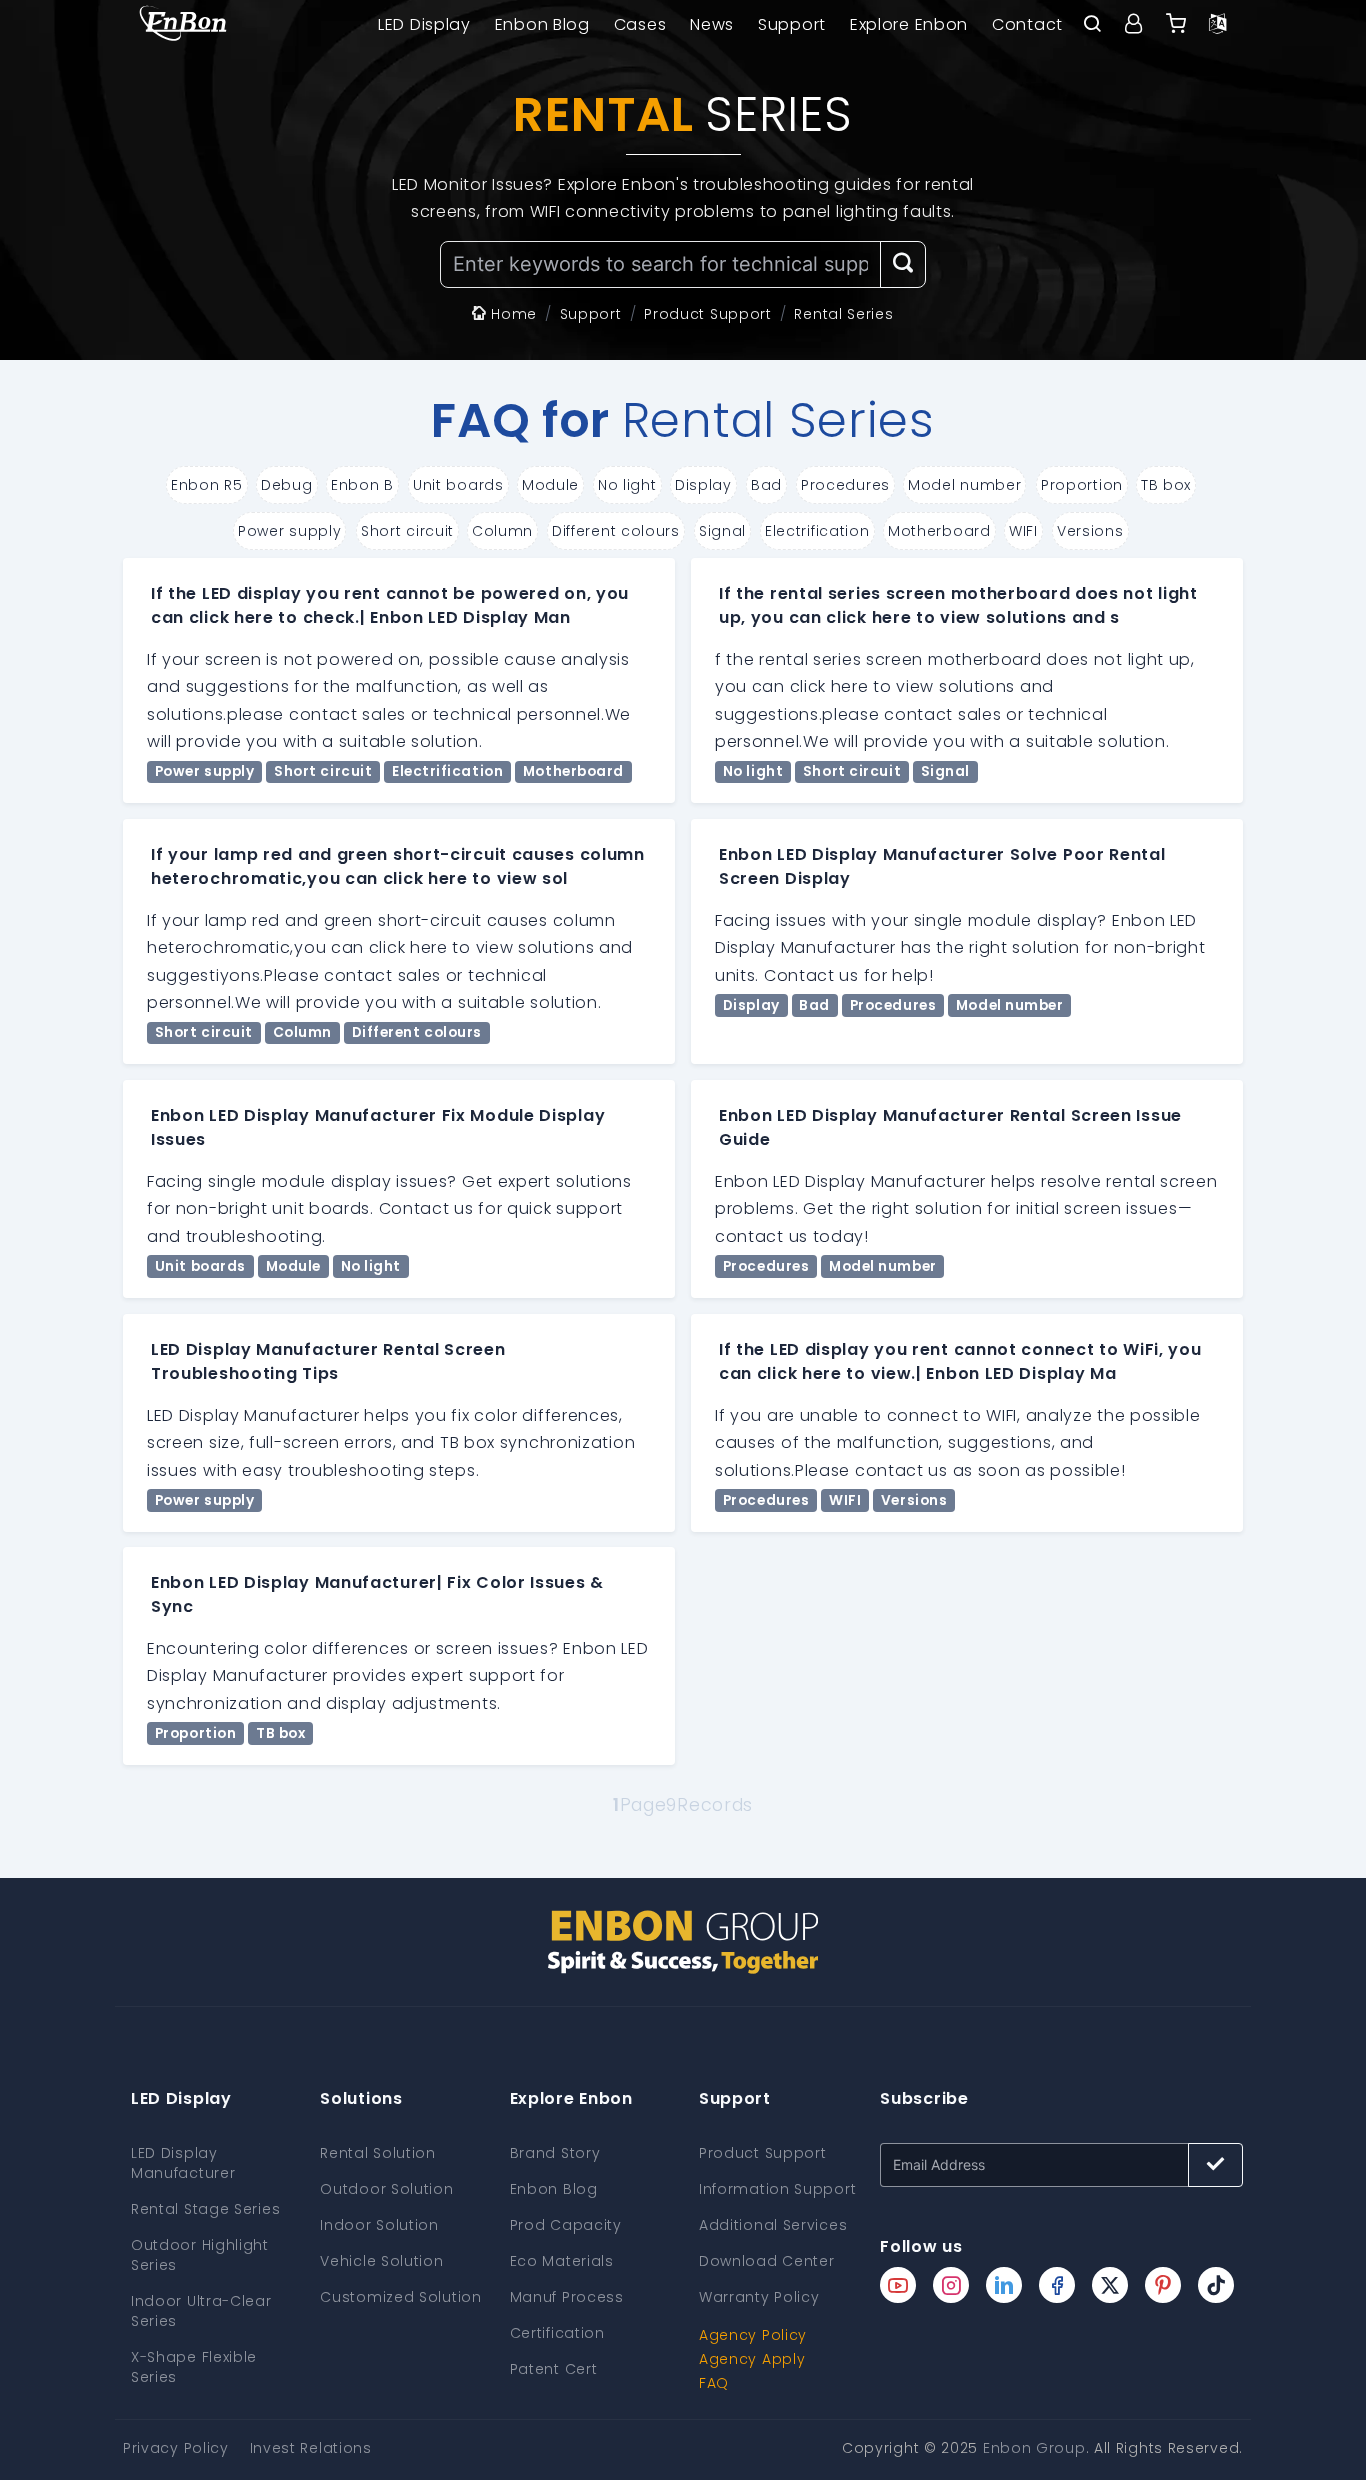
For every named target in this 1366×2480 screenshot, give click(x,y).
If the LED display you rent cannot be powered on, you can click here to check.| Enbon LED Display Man (390, 605)
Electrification (817, 531)
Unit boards (458, 485)
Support (792, 24)
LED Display (424, 24)
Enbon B (362, 485)
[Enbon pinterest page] (1163, 2285)
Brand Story (555, 2153)
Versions (1090, 531)
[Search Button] (903, 264)
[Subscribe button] (1215, 2165)
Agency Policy (753, 2335)
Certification (557, 2333)
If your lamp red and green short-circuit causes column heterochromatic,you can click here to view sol (398, 866)
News (712, 24)
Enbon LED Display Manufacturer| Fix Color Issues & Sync (377, 1594)
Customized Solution (400, 2297)
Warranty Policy (759, 2297)
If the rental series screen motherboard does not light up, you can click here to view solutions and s (958, 605)
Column (502, 531)
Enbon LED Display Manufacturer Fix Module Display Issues (378, 1127)
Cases (640, 24)
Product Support (763, 2153)
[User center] (1134, 25)
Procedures (845, 485)
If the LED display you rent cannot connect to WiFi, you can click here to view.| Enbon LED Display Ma (960, 1361)
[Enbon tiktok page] (1216, 2285)
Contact (1027, 24)
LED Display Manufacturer (183, 2163)
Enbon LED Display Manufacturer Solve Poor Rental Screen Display (942, 866)
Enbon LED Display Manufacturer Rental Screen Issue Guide (950, 1127)
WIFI (1023, 531)
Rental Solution (378, 2153)
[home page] (183, 25)
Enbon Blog (542, 24)
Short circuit (407, 531)
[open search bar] (1092, 25)
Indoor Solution (379, 2225)
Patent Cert (554, 2369)
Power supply (289, 531)
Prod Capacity (566, 2225)
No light (627, 485)
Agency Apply (752, 2359)
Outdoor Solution (386, 2189)
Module (550, 485)
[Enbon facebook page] (1057, 2285)
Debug (287, 485)
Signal (722, 531)
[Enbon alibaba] (1176, 25)
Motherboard (939, 531)
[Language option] (1218, 25)
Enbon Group (1034, 2448)
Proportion (1082, 485)
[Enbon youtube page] (898, 2285)
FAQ (714, 2383)
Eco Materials (562, 2261)
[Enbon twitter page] (1110, 2285)
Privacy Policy (176, 2448)
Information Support (777, 2189)
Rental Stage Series (205, 2209)
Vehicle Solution (381, 2261)
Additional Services (773, 2225)
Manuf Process (567, 2297)
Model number (964, 485)
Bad (766, 485)
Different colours (616, 531)
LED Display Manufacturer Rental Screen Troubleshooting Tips (328, 1361)
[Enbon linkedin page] (1004, 2285)
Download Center (767, 2261)
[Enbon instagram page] (951, 2285)
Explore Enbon (909, 24)
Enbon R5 (207, 485)
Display (703, 485)
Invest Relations (311, 2448)
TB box (1166, 485)
